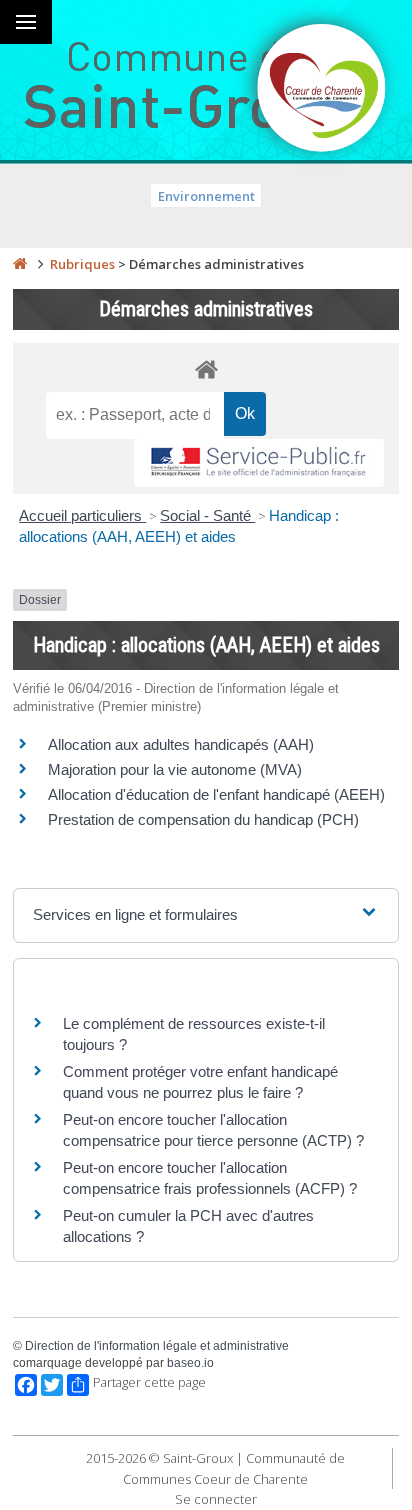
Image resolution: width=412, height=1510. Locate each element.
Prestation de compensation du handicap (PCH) (203, 819)
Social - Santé (207, 515)
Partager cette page (149, 1382)
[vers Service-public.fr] (259, 463)
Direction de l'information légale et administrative (157, 1346)
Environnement (206, 196)
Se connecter (216, 1499)
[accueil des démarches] (206, 368)
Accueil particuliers (82, 515)
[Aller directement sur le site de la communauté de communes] (322, 90)
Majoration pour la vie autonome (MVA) (175, 769)
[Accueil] (20, 264)
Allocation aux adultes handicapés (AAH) (181, 744)
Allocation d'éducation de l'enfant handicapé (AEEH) (216, 794)
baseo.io (190, 1363)
